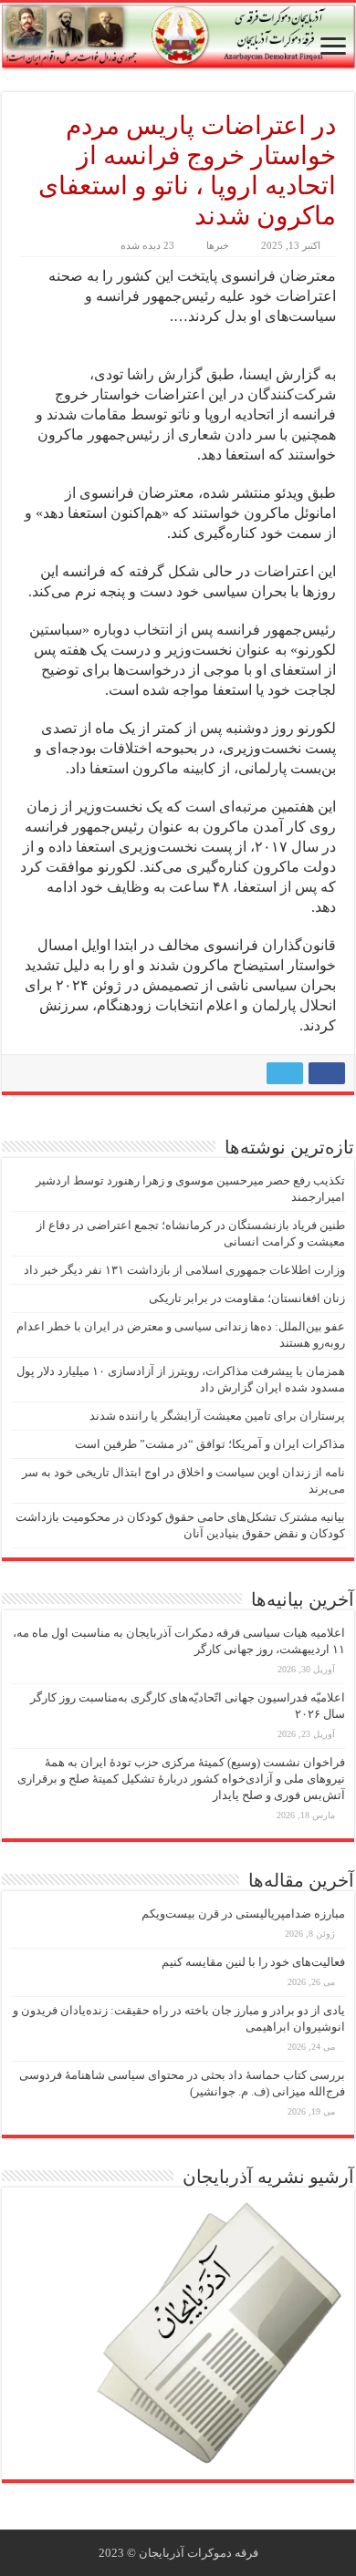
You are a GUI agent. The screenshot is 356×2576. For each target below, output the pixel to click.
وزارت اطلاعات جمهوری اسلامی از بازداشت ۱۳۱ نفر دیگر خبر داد (184, 1270)
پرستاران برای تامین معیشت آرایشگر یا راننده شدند (217, 1416)
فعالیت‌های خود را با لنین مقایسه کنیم (253, 1962)
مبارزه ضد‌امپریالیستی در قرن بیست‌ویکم (243, 1914)
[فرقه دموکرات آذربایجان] (178, 36)
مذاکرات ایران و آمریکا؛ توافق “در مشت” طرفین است (210, 1444)
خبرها (218, 245)
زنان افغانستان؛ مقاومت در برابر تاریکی (247, 1298)
